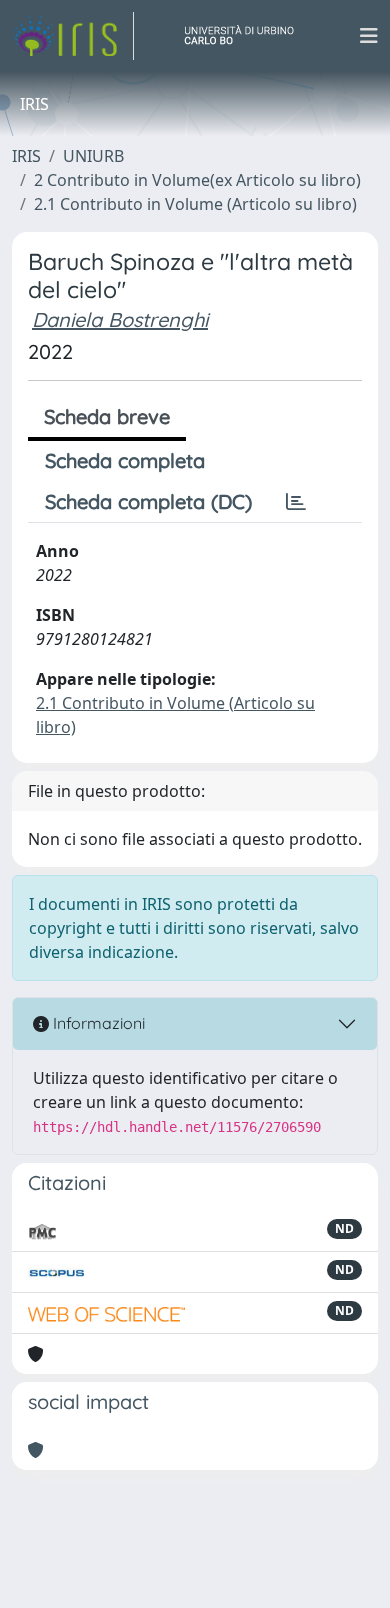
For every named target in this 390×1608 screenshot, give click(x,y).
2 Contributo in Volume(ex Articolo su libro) (197, 180)
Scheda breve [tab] (107, 416)
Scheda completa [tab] (125, 460)
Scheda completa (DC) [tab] (148, 501)
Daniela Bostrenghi (120, 319)
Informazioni (97, 1023)
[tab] (296, 502)
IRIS (26, 156)
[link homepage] (73, 36)
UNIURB (93, 156)
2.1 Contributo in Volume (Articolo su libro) (195, 204)
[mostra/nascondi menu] (369, 36)
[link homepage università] (247, 36)
